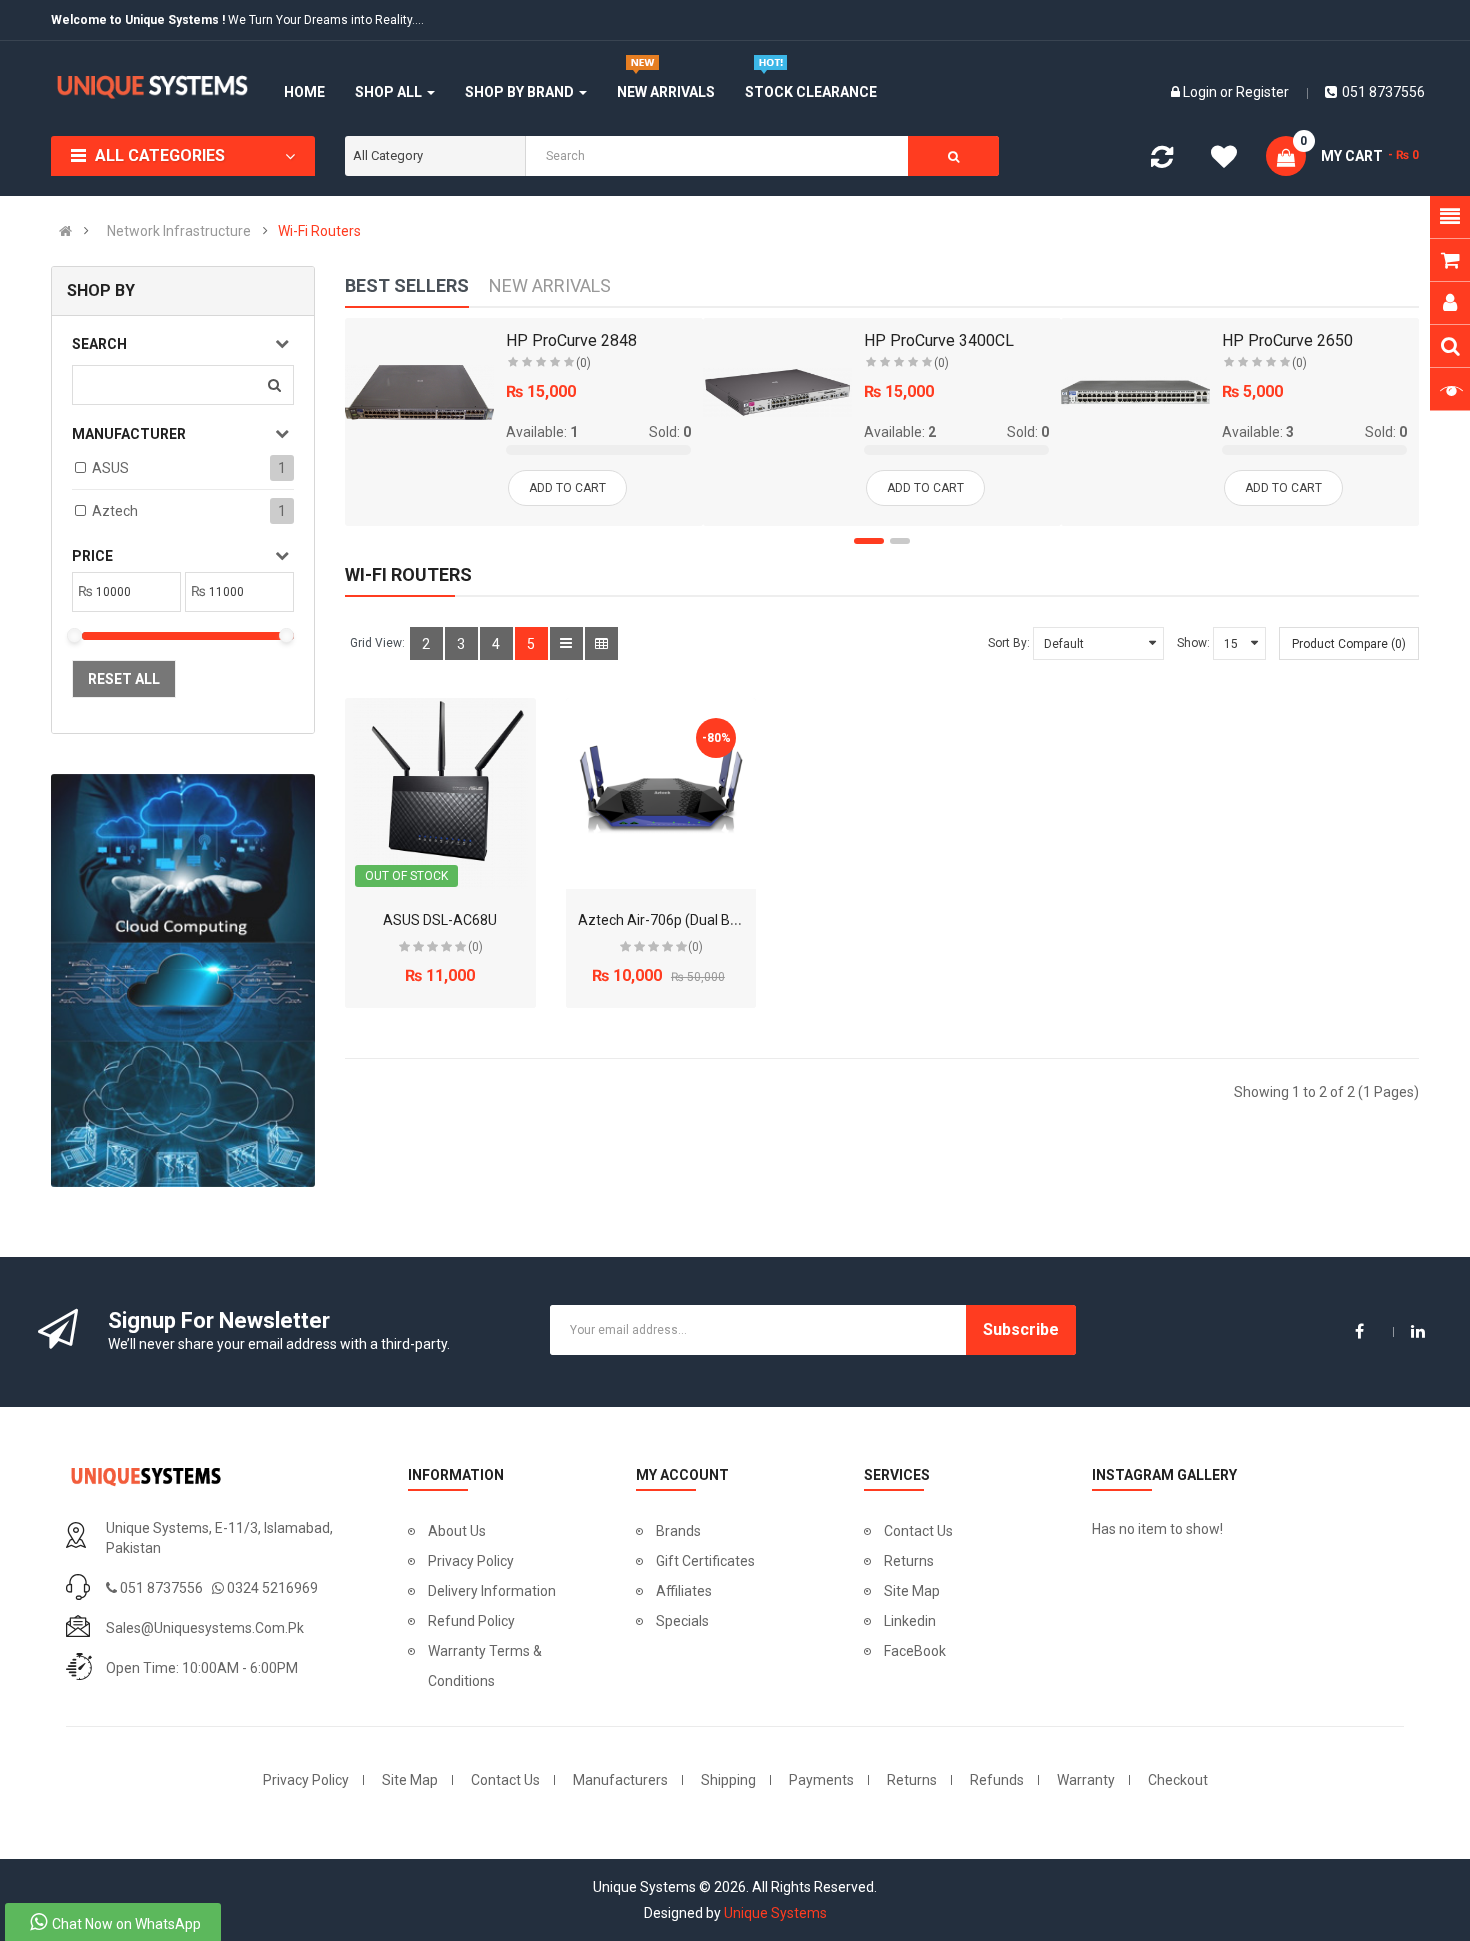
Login (1201, 92)
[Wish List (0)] (1224, 160)
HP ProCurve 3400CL (939, 340)
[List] (566, 643)
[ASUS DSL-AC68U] (440, 793)
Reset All (124, 679)
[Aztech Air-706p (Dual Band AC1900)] (661, 793)
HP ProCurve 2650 (1287, 340)
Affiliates (684, 1591)
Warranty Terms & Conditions (485, 1666)
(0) (583, 363)
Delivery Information (492, 1591)
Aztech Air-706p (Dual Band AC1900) (695, 920)
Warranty (1086, 1780)
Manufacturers (620, 1780)
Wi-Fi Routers (319, 231)
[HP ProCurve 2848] (419, 392)
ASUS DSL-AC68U (440, 920)
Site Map (912, 1591)
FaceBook (915, 1651)
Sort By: (1009, 643)
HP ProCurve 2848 (571, 340)
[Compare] (1162, 161)
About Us (457, 1531)
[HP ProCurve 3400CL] (777, 392)
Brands (678, 1531)
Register (1262, 92)
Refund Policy (471, 1621)
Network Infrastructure (179, 231)
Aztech (115, 511)
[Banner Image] (182, 980)
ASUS (110, 468)
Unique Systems (775, 1913)
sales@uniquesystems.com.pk (205, 1628)
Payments (821, 1780)
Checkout (1178, 1780)
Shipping (728, 1780)
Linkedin (910, 1621)
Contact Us (918, 1531)
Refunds (997, 1780)
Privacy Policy (471, 1561)
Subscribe (1021, 1329)
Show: (1193, 643)
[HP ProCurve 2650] (1135, 392)
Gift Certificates (705, 1561)
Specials (682, 1621)
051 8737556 (1383, 92)
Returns (909, 1561)
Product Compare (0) (1349, 644)
